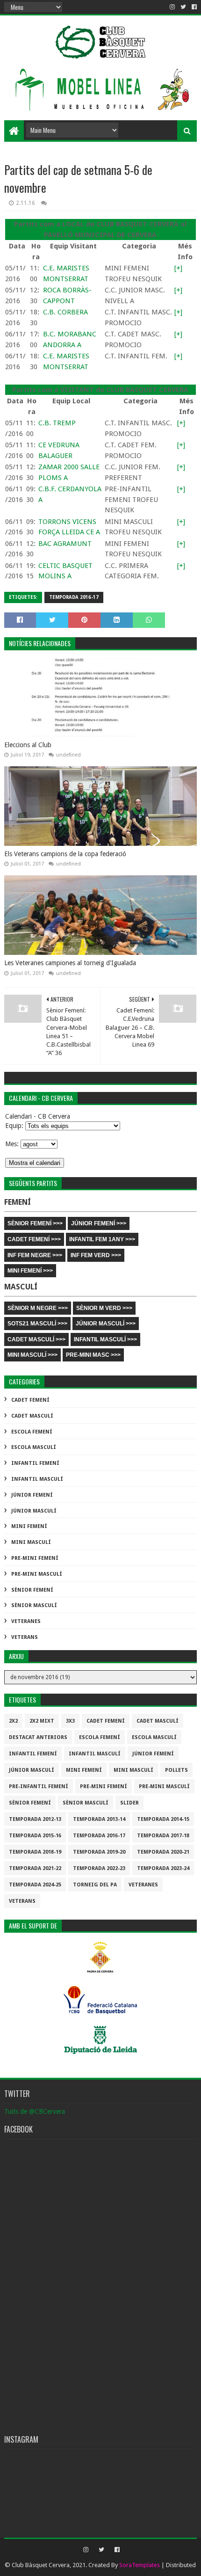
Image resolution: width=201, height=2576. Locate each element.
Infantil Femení (35, 1463)
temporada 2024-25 (35, 1885)
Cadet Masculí (32, 1416)
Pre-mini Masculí (37, 1574)
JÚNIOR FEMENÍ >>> (99, 1223)
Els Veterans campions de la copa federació (65, 854)
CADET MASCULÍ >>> (36, 1339)
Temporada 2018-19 (35, 1852)
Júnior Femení (32, 1495)
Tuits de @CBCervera (35, 2111)
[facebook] (193, 7)
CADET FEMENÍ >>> (34, 1239)
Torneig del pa (95, 1885)
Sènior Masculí (34, 1605)
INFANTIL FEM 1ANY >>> (102, 1239)
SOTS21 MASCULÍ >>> (37, 1324)
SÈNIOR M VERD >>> (104, 1308)
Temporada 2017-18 (163, 1836)
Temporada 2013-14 (99, 1819)
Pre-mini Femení (35, 1558)
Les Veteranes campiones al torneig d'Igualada (70, 963)
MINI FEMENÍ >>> (30, 1271)
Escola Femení (32, 1432)
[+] (178, 268)
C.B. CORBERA (65, 312)
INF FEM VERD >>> (96, 1255)
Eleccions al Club (28, 745)
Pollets (176, 1770)
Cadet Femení (30, 1400)
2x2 (13, 1721)
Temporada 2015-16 (35, 1836)
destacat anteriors (38, 1737)
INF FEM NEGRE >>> (35, 1255)
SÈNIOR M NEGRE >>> (38, 1308)
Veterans (25, 1637)
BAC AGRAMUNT (65, 544)
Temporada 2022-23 (99, 1868)
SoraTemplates (140, 2565)
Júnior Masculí (34, 1511)
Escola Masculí (34, 1447)
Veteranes (26, 1621)
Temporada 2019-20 (99, 1852)
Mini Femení (29, 1526)
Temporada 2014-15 (163, 1819)
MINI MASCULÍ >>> (32, 1355)
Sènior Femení (32, 1590)
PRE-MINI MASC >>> (93, 1355)
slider (129, 1803)
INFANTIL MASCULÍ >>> (105, 1339)
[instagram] (172, 7)
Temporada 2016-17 (74, 597)
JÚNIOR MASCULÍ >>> (106, 1324)
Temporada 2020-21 (163, 1852)
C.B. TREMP (57, 423)
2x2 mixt (42, 1721)
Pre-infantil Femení (39, 1786)
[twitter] (183, 7)
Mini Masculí (31, 1542)
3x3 (70, 1721)
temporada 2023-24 (163, 1868)
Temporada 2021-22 (35, 1868)
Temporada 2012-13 (35, 1819)
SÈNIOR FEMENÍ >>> (35, 1223)
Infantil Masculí (37, 1479)
